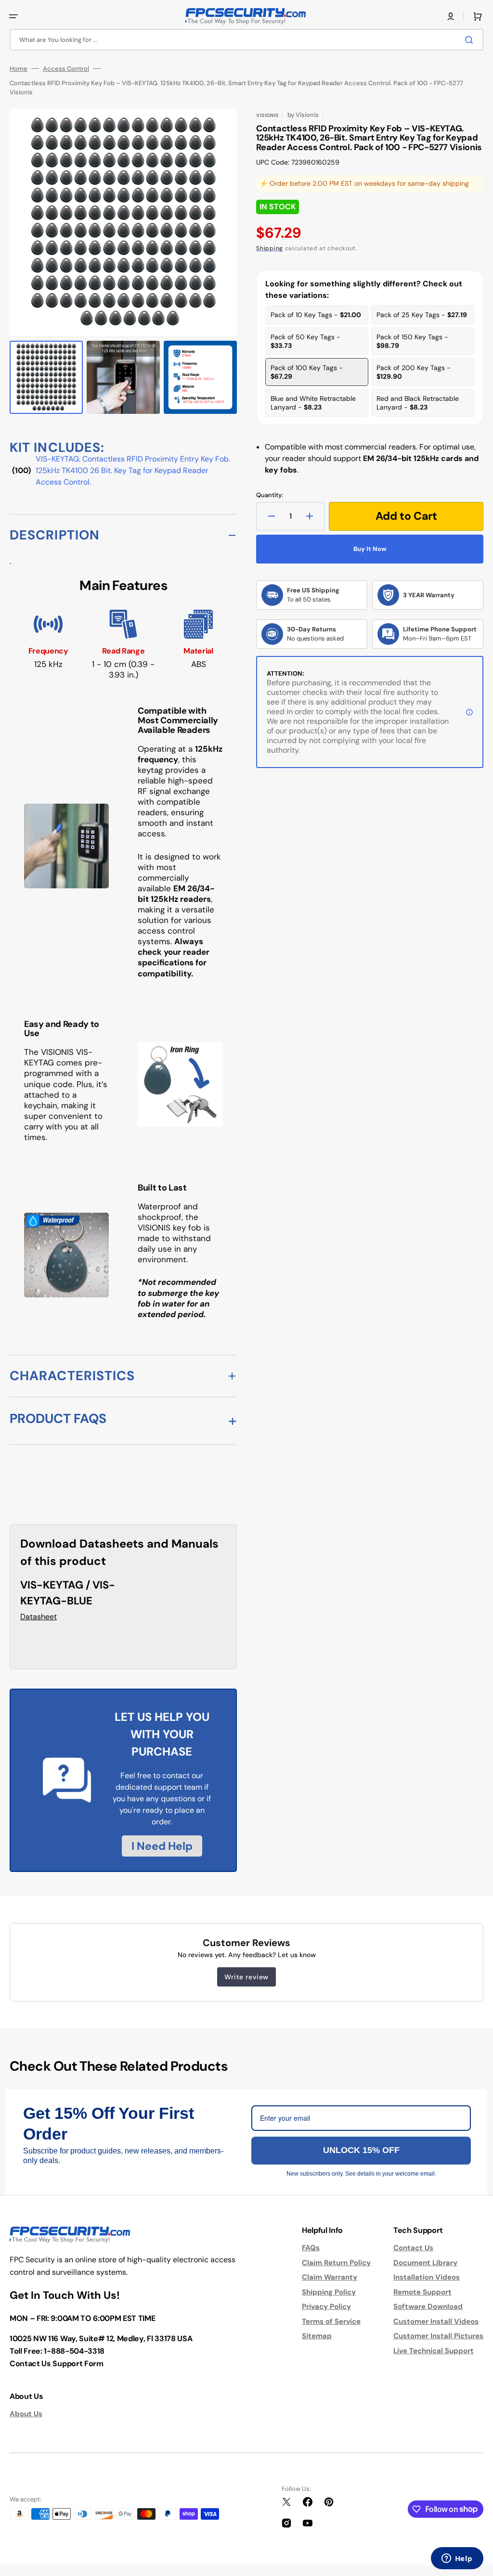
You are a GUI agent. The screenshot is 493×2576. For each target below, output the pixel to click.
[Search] (471, 40)
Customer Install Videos (436, 2321)
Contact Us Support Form (57, 2364)
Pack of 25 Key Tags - (422, 315)
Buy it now (370, 549)
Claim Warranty (330, 2277)
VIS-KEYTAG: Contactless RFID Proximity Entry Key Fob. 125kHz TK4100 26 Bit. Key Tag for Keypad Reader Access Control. (133, 470)
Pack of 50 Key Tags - (305, 341)
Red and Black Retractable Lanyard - (418, 403)
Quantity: (270, 495)
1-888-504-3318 (74, 2351)
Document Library (425, 2263)
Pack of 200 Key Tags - (414, 372)
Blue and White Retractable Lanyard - (313, 403)
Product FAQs (58, 1418)
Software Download (428, 2307)
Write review (246, 1977)
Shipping (270, 248)
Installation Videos (427, 2277)
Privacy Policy (326, 2307)
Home (19, 69)
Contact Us (413, 2248)
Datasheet (39, 1617)
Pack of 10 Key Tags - (316, 315)
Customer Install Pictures (438, 2336)
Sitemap (317, 2336)
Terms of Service (331, 2321)
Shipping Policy (329, 2292)
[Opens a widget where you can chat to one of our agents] (457, 2559)
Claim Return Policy (336, 2263)
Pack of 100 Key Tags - (307, 372)
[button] (13, 16)
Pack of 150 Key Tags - (412, 341)
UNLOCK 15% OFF (361, 2150)
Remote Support (422, 2292)
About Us (26, 2414)
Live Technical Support (434, 2351)
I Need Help (162, 1846)
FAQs (311, 2248)
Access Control (66, 69)
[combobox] (246, 40)
